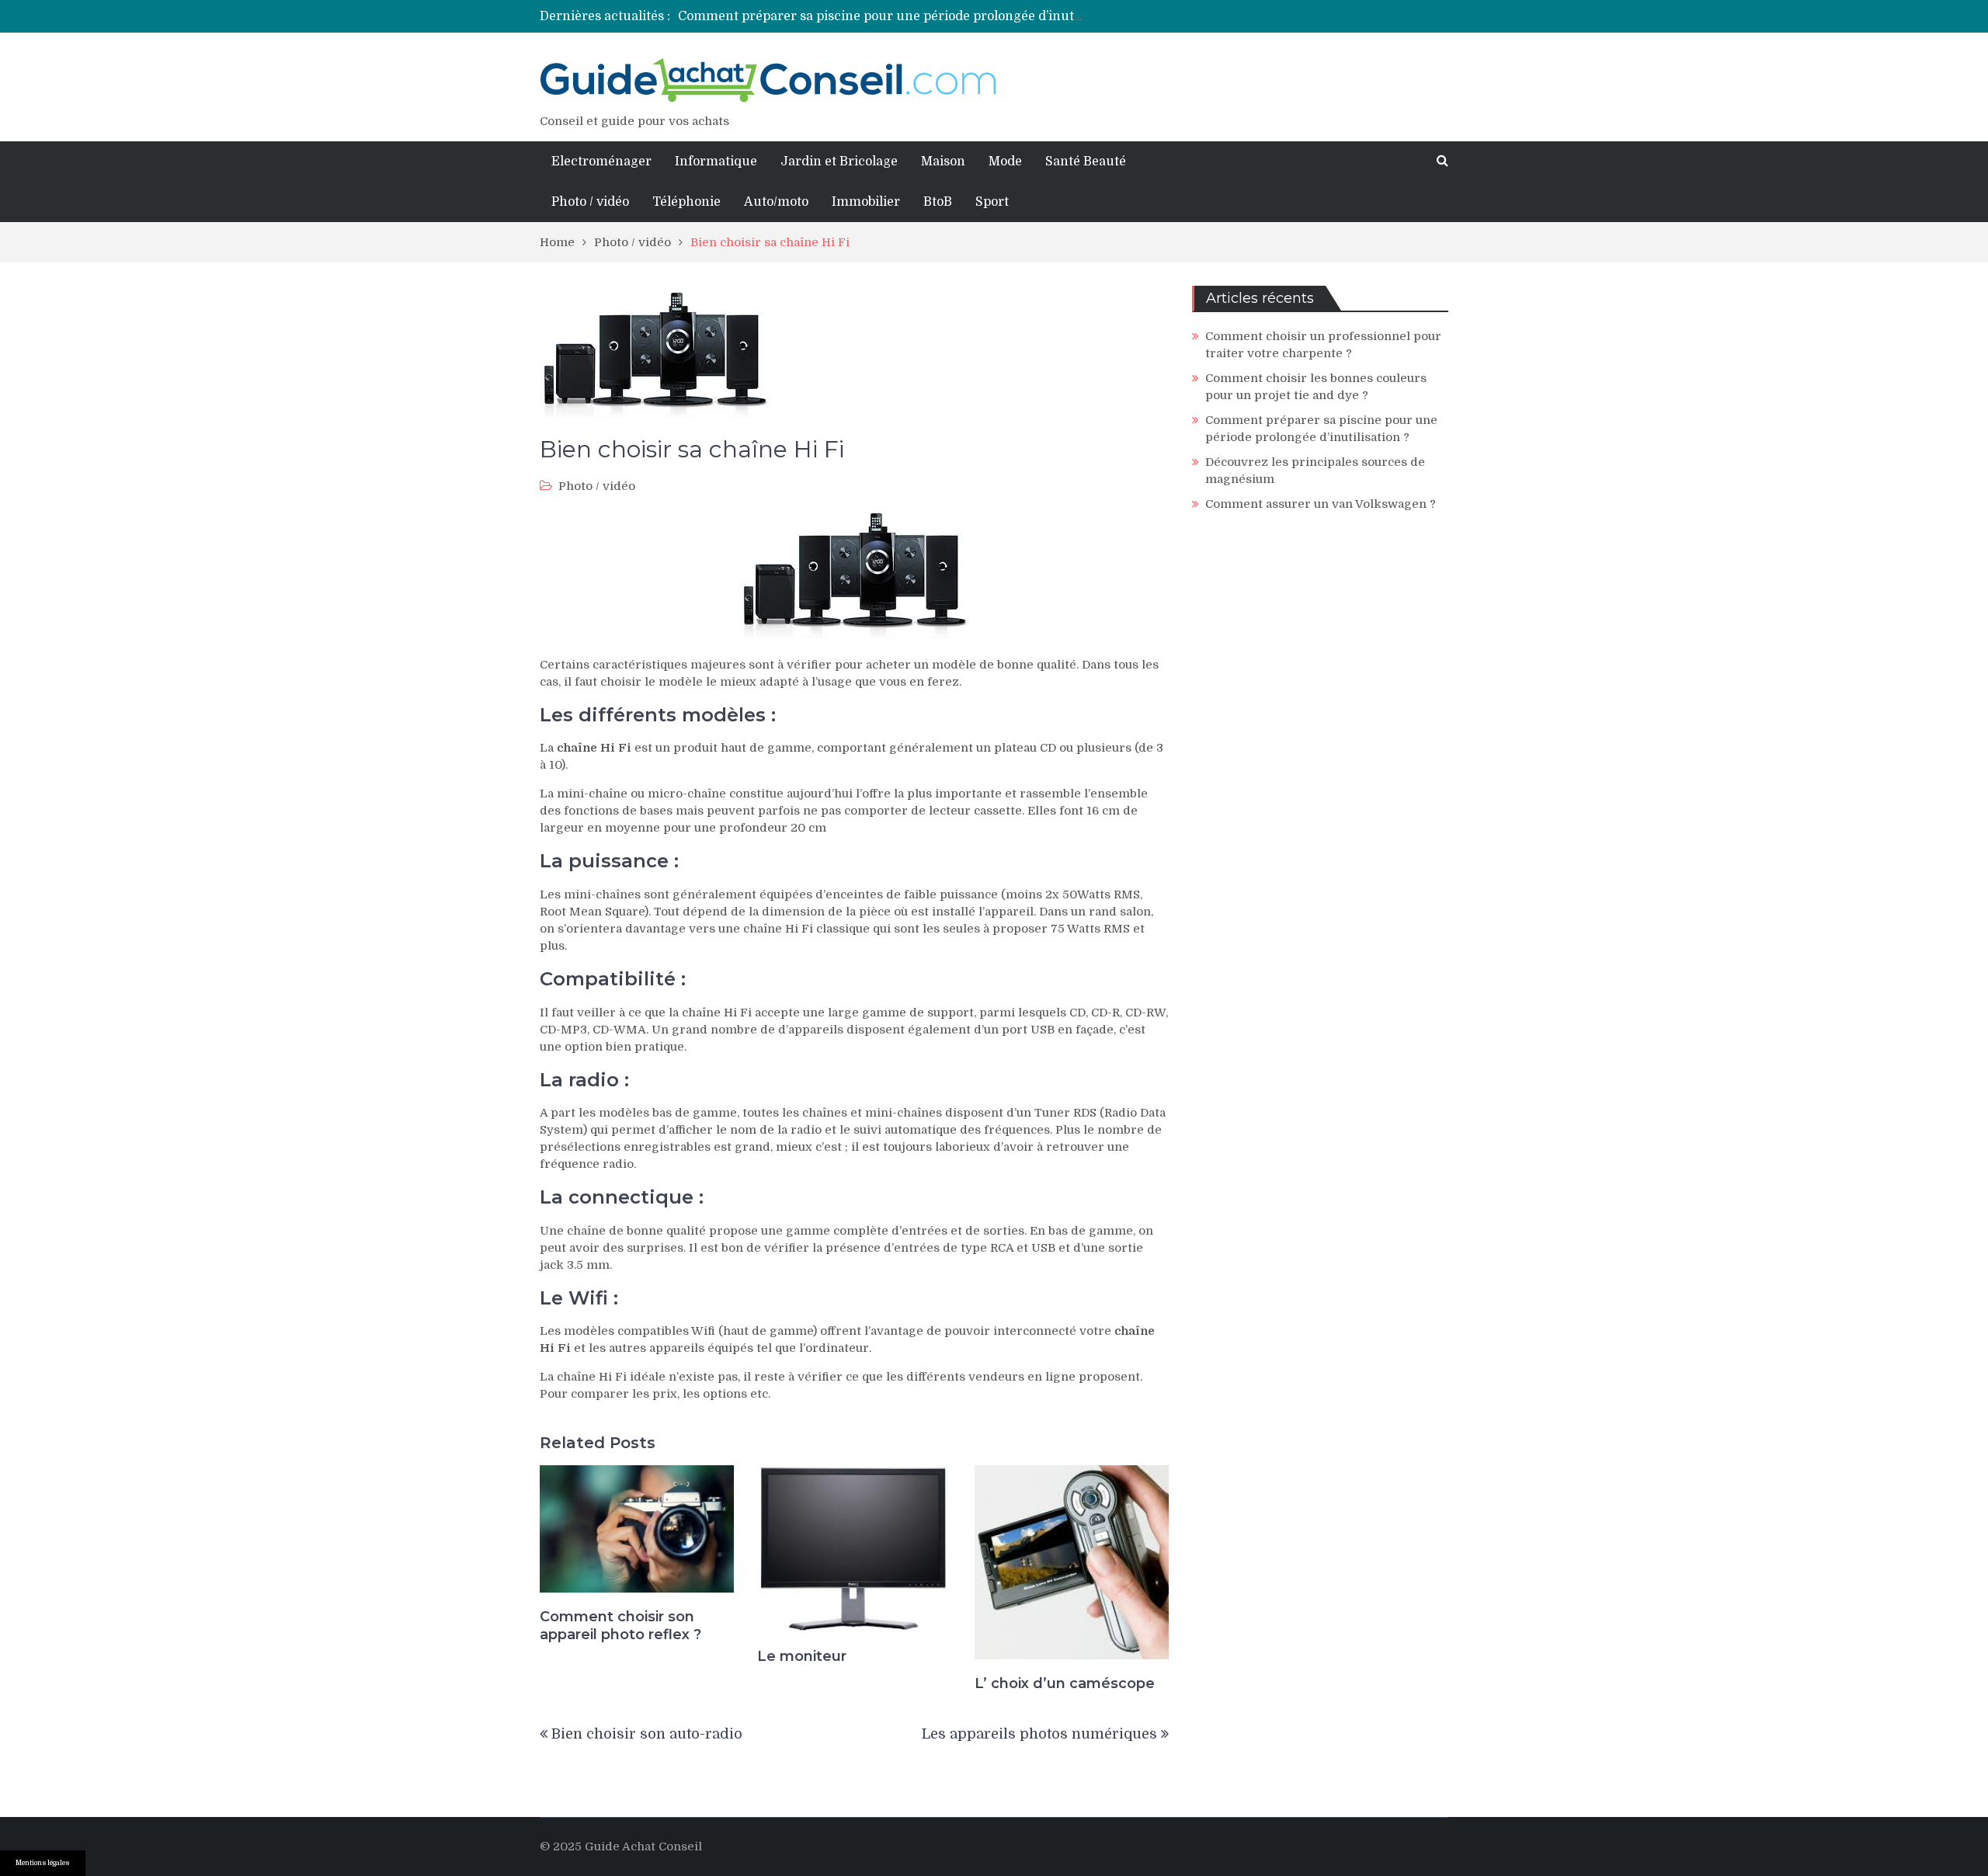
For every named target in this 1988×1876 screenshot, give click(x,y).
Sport (992, 202)
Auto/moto (776, 202)
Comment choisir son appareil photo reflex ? (620, 1626)
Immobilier (866, 202)
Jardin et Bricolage (839, 162)
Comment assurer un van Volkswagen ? (1321, 504)
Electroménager (601, 162)
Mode (1005, 162)
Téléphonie (686, 202)
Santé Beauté (1086, 162)
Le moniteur (802, 1656)
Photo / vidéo (590, 202)
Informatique (716, 162)
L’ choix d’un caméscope (1065, 1683)
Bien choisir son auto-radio (647, 1734)
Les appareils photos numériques (1039, 1734)
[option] (881, 16)
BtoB (938, 202)
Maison (943, 162)
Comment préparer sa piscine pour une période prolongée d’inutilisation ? (905, 16)
